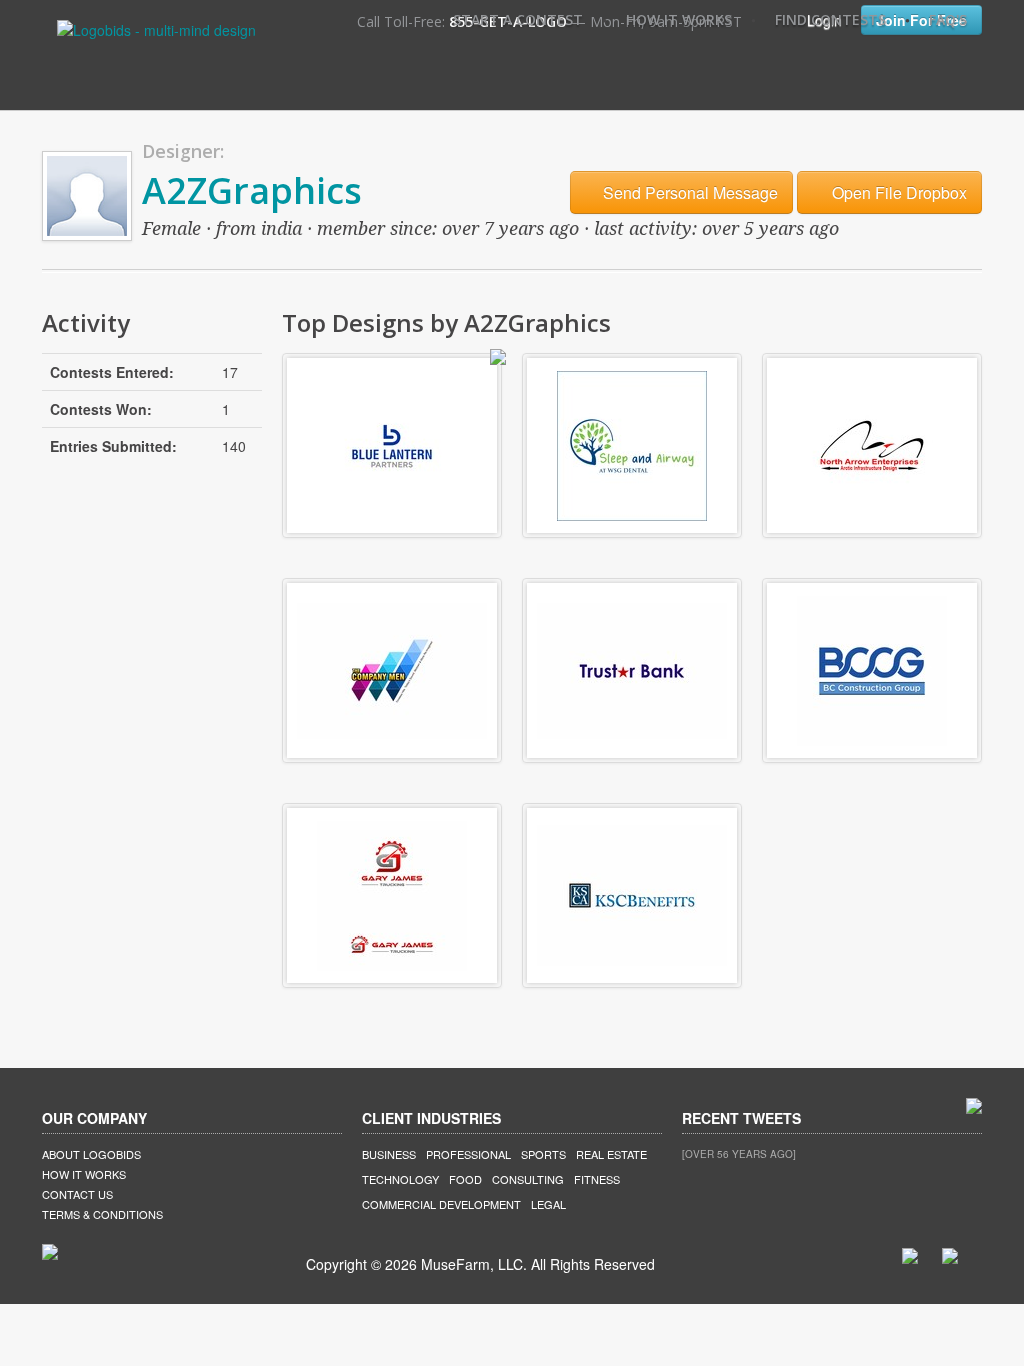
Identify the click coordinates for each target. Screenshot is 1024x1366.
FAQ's (948, 19)
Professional (468, 1154)
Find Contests (830, 19)
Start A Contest (518, 19)
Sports (543, 1154)
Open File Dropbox (897, 192)
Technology (400, 1179)
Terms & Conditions (102, 1214)
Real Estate (611, 1154)
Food (465, 1179)
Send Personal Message (688, 192)
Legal (548, 1204)
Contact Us (77, 1194)
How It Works (679, 19)
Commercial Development (441, 1204)
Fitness (597, 1179)
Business (389, 1154)
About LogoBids (91, 1154)
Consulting (528, 1179)
